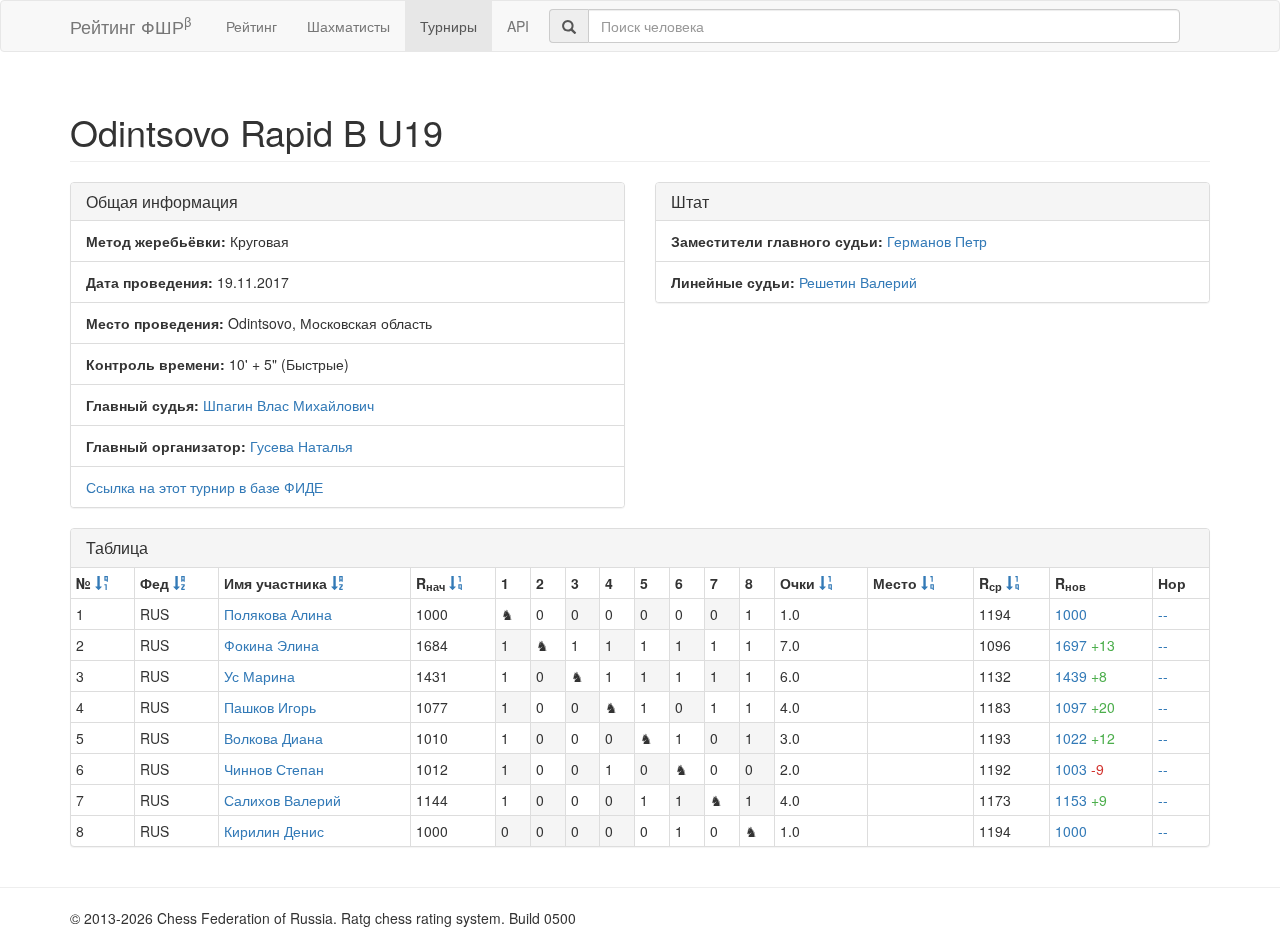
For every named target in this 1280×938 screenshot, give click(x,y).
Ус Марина (259, 676)
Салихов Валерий (282, 800)
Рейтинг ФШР (130, 25)
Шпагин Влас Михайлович (288, 405)
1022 (1085, 738)
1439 (1081, 676)
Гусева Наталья (301, 446)
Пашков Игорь (270, 707)
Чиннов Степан (274, 769)
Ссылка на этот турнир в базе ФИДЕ (204, 487)
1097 (1085, 707)
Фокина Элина (271, 645)
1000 (1071, 614)
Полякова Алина (278, 614)
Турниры (448, 26)
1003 (1079, 769)
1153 (1081, 800)
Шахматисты (348, 26)
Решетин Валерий (858, 282)
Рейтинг (251, 26)
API (518, 26)
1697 (1085, 645)
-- (1163, 614)
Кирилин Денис (274, 831)
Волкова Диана (273, 738)
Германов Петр (937, 241)
